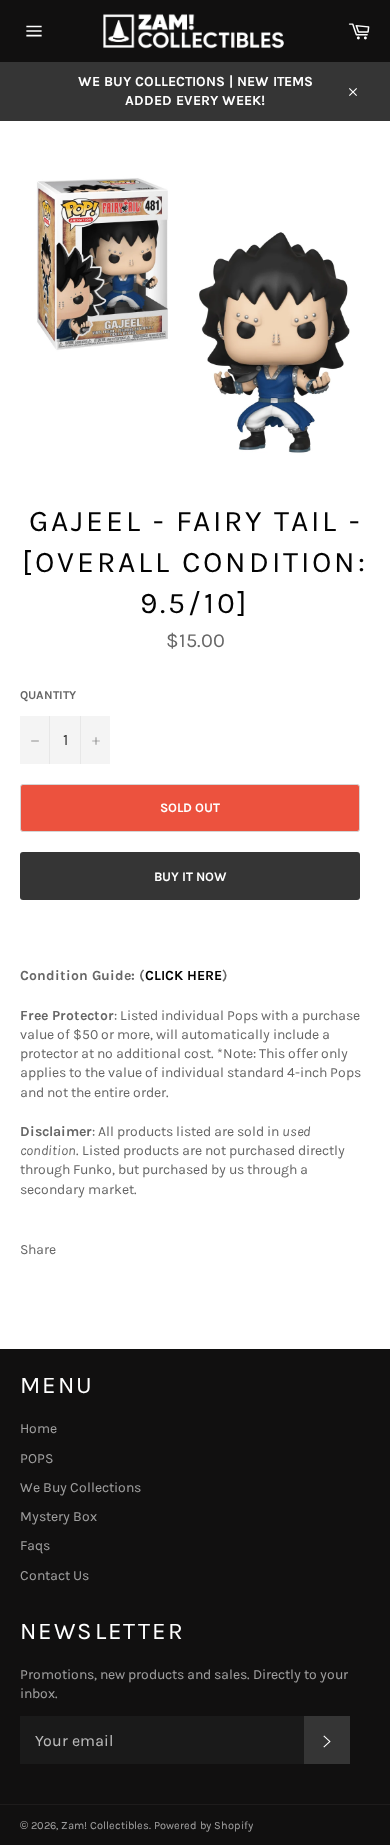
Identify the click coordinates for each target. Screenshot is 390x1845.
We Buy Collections (80, 1487)
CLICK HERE (183, 975)
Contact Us (54, 1575)
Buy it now (190, 876)
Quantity (48, 695)
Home (38, 1428)
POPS (36, 1458)
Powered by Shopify (203, 1825)
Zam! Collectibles (105, 1825)
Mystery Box (58, 1516)
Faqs (35, 1545)
